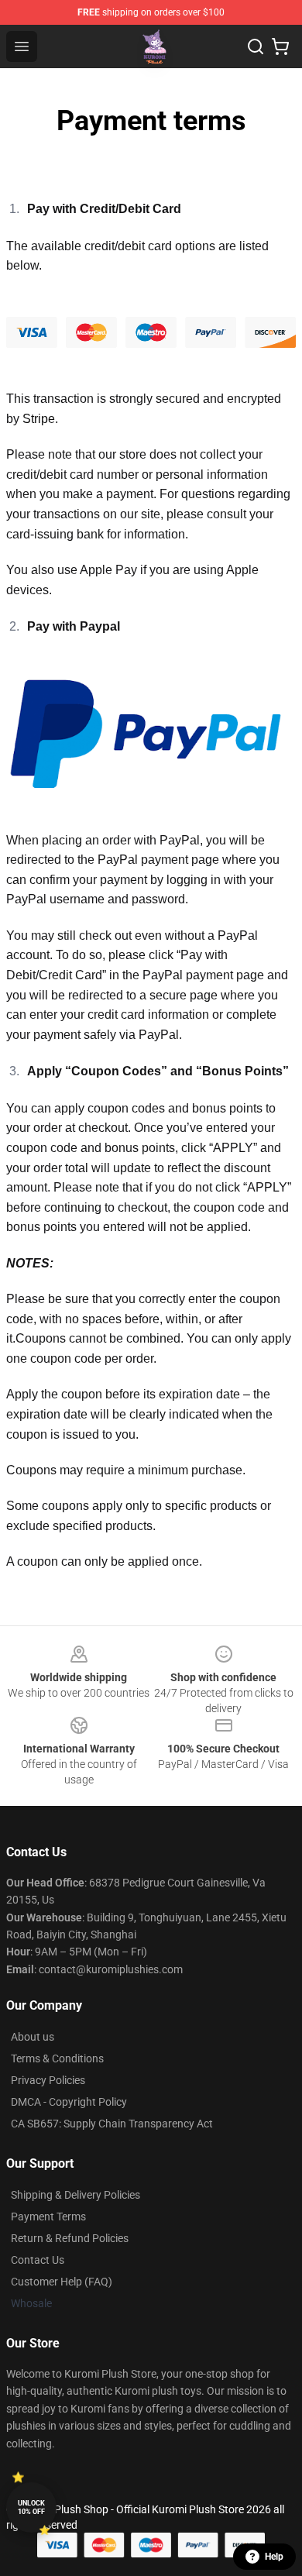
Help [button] (274, 2557)
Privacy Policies (48, 2080)
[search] (256, 46)
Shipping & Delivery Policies (75, 2195)
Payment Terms (48, 2217)
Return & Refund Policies (70, 2238)
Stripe (39, 419)
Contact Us (38, 2260)
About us (33, 2037)
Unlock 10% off (31, 2507)
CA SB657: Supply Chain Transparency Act (112, 2124)
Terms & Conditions (57, 2058)
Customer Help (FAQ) (62, 2282)
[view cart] (280, 46)
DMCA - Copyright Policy (69, 2102)
